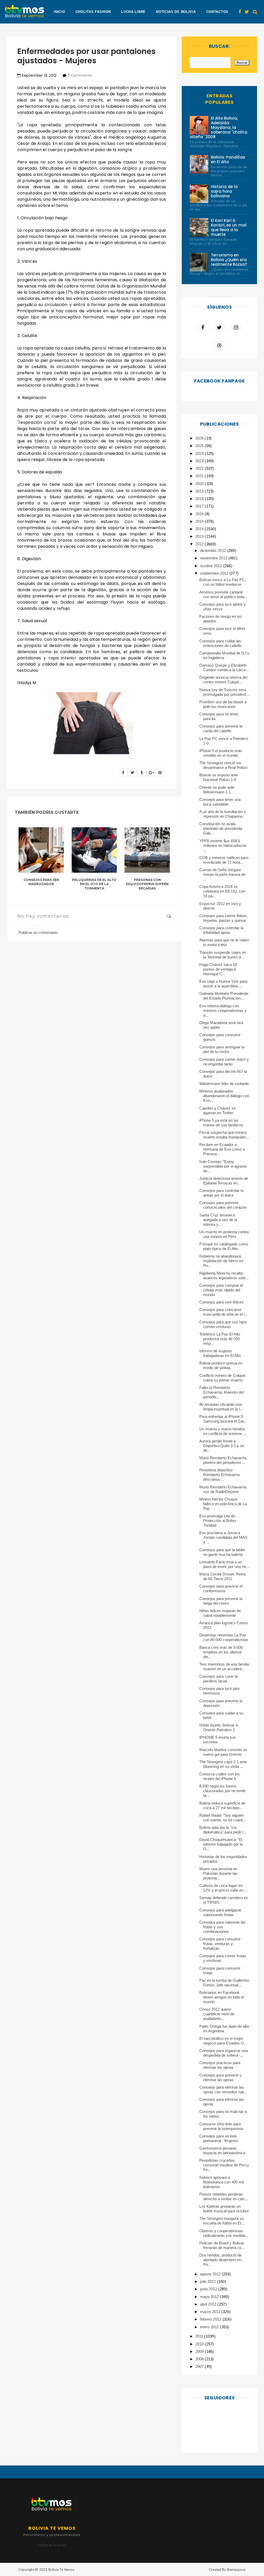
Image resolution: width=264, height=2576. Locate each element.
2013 (200, 536)
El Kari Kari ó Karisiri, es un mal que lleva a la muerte (229, 227)
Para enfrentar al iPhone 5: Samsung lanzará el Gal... (223, 1419)
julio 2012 (208, 2281)
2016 (200, 514)
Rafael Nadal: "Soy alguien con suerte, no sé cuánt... (223, 1818)
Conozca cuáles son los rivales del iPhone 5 (220, 1776)
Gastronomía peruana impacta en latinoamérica (222, 2150)
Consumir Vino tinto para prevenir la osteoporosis (221, 2126)
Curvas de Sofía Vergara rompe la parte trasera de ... (222, 874)
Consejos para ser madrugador (41, 882)
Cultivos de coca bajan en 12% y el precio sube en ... (224, 1888)
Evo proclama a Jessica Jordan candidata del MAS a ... (224, 1537)
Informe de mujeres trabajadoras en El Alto (220, 1353)
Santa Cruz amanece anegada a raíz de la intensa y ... (218, 1220)
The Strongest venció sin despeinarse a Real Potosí (224, 765)
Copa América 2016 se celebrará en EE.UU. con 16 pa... (222, 891)
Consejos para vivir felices (222, 1302)
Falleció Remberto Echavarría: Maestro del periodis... (222, 1392)
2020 (200, 484)
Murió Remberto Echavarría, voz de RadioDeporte (223, 1489)
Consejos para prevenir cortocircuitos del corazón (223, 1205)
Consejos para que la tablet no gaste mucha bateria (222, 1552)
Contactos (217, 12)
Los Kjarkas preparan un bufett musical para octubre (224, 2209)
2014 (200, 529)
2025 (200, 446)
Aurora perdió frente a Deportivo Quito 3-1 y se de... (222, 1446)
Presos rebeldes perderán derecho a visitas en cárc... (224, 2196)
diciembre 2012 (213, 551)
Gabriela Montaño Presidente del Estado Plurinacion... (224, 996)
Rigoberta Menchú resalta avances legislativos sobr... (224, 1275)
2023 (200, 461)
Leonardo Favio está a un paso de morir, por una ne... (224, 1564)
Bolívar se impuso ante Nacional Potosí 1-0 (219, 777)
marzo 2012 (211, 2312)
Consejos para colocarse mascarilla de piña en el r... (224, 1312)
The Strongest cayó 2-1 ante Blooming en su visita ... (223, 1764)
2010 (200, 2344)
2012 (200, 544)
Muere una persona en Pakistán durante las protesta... (218, 1873)
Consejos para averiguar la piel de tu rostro (222, 1049)
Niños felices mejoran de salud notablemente (220, 1613)
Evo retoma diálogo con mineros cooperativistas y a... (223, 1010)
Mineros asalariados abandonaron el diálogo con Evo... (224, 1096)
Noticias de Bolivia (176, 12)
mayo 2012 (210, 2297)
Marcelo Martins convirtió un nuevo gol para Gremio (223, 1752)
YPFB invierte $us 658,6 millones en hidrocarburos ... (223, 845)
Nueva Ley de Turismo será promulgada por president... (224, 692)
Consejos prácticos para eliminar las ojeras (220, 2065)
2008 (200, 2359)
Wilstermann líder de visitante (224, 1084)
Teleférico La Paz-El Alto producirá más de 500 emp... (220, 1339)
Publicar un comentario (38, 932)
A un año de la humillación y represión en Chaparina (223, 814)
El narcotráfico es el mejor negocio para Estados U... (223, 2041)
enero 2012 (210, 2327)
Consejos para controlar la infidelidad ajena (221, 930)
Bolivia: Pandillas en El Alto (228, 159)
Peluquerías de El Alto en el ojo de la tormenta (94, 884)
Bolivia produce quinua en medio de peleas (221, 1365)
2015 (200, 521)
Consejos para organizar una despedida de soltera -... (224, 2053)
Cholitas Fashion (93, 12)
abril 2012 (209, 2304)
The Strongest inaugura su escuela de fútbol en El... (222, 2221)
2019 (200, 491)
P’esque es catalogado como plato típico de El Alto (224, 1246)
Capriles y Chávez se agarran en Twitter (218, 1110)
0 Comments (80, 75)
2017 (200, 506)
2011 (200, 2336)
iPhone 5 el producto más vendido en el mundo (221, 753)
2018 (200, 499)
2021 (200, 476)
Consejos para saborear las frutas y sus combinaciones (223, 1927)
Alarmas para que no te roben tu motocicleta (224, 942)
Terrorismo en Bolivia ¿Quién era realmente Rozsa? (229, 260)
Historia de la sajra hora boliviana (224, 191)
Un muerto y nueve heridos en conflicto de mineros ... (223, 1431)
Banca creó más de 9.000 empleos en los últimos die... (221, 1652)
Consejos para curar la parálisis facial (218, 1679)
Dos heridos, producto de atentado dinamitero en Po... (221, 2260)
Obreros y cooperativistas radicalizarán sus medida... (224, 2233)
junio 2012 (209, 2289)
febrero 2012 (211, 2319)
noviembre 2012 (214, 558)
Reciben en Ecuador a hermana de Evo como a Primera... (222, 1149)
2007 (200, 2366)
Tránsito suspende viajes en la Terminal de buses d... (223, 955)
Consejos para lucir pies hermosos (220, 1691)
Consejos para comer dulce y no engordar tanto (224, 1062)
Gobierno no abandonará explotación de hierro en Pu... (221, 1261)
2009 (200, 2351)
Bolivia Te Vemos (61, 2570)
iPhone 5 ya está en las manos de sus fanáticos (221, 1123)
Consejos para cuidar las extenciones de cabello (221, 643)
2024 (200, 453)
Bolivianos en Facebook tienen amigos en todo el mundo (222, 1997)
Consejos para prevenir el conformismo (221, 1588)
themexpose (236, 2570)
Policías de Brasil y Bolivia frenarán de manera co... (222, 2245)
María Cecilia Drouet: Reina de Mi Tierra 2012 (223, 1576)
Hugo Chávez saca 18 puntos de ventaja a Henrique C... (218, 969)
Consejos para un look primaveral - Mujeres (219, 2138)
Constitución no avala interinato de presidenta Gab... (221, 828)
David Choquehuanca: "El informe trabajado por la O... (221, 1844)
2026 (200, 438)
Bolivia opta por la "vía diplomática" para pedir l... (223, 1830)
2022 (200, 468)
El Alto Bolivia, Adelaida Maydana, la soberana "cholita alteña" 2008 (218, 127)
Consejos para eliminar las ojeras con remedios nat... (223, 2090)
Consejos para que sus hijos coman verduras (223, 1324)
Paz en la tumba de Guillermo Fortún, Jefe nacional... (224, 1983)
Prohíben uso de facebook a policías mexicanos (223, 704)
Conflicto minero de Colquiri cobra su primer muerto (222, 1378)
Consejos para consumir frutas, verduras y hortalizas (220, 1944)
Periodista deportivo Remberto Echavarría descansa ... (220, 1475)
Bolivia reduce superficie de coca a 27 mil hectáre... (222, 1805)
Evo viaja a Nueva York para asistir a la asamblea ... (223, 984)
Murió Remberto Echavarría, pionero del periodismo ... (223, 1460)
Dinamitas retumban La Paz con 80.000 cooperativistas (224, 1637)
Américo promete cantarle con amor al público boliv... (224, 594)
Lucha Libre (133, 12)
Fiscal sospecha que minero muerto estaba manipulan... (224, 1135)
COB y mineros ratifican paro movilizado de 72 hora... (224, 860)
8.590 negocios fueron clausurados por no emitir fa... (223, 1791)
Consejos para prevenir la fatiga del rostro (221, 1601)
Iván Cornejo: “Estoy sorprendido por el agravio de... (223, 1166)
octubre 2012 (212, 566)
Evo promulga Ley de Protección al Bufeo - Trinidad (219, 1521)
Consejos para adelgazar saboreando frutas (220, 1912)
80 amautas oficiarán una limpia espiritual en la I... (221, 1407)
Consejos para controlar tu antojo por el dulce (222, 1193)
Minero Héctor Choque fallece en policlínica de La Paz (223, 1504)
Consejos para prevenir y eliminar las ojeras (221, 2077)
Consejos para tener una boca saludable (220, 802)
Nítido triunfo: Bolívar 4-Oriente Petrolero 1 (219, 1727)
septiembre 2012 (215, 573)
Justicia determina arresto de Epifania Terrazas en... (224, 1181)
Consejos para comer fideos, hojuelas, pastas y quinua (224, 918)
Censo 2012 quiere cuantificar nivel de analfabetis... (217, 2014)
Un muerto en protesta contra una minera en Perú (224, 1234)
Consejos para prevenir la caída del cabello (221, 728)
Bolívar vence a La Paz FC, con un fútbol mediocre (223, 582)
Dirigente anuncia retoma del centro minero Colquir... (223, 680)
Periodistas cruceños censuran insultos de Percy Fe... (224, 2165)
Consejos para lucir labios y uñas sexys (223, 607)
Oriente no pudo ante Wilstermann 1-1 (217, 790)
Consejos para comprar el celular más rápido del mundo (221, 1290)
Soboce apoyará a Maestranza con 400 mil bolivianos (222, 2182)
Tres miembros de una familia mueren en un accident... (224, 1666)
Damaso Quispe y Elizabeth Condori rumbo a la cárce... (224, 668)
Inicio (59, 12)
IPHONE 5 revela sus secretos (218, 1740)
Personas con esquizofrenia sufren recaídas (147, 884)
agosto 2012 (211, 2274)
